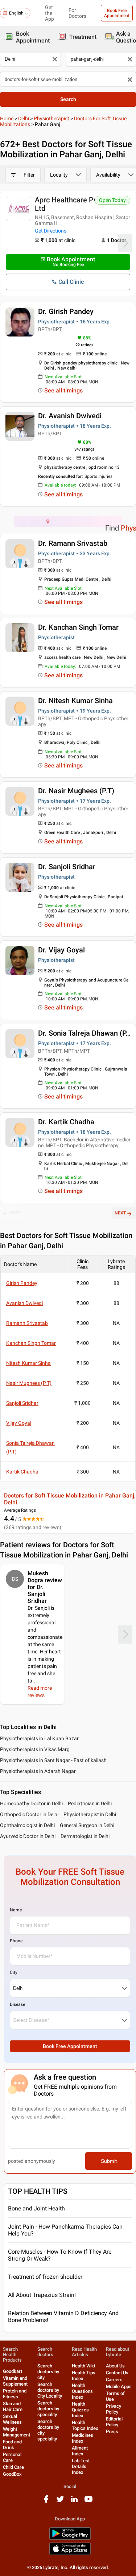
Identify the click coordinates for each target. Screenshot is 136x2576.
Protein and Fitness (15, 2394)
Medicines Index (83, 2438)
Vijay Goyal (19, 1423)
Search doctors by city (48, 2372)
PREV (16, 1213)
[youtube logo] (88, 2502)
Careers (114, 2380)
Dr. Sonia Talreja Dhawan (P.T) (86, 1033)
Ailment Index (80, 2451)
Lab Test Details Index (81, 2466)
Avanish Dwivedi (24, 1303)
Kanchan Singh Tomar (31, 1343)
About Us (115, 2366)
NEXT (120, 1213)
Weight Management (17, 2432)
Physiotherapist (51, 118)
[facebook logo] (46, 2502)
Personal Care (12, 2457)
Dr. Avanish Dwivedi (70, 416)
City (14, 1972)
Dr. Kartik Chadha (66, 1122)
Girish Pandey (22, 1283)
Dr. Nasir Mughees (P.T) (76, 791)
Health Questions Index (82, 2391)
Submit (109, 2161)
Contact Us (117, 2373)
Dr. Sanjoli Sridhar (67, 867)
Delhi (24, 118)
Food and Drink (12, 2445)
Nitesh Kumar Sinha (28, 1363)
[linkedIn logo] (74, 2502)
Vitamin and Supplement (15, 2381)
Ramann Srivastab (27, 1323)
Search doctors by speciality (48, 2409)
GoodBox (12, 2474)
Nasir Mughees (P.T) (29, 1383)
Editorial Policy (114, 2422)
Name (16, 1910)
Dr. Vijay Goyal (61, 950)
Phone (16, 1941)
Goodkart (13, 2371)
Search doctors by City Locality (50, 2390)
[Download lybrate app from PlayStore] (70, 2538)
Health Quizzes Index (80, 2410)
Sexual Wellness (12, 2419)
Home (7, 118)
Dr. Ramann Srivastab (73, 543)
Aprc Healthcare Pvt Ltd (67, 204)
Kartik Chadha (22, 1472)
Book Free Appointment (117, 13)
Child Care (13, 2467)
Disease (17, 2004)
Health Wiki (83, 2366)
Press (112, 2432)
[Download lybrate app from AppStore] (70, 2554)
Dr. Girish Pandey (66, 311)
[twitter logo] (60, 2502)
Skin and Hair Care (13, 2406)
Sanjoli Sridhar (22, 1403)
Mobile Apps (119, 2386)
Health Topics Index (85, 2425)
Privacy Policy (114, 2409)
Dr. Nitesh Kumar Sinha (75, 701)
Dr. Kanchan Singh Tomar (78, 627)
